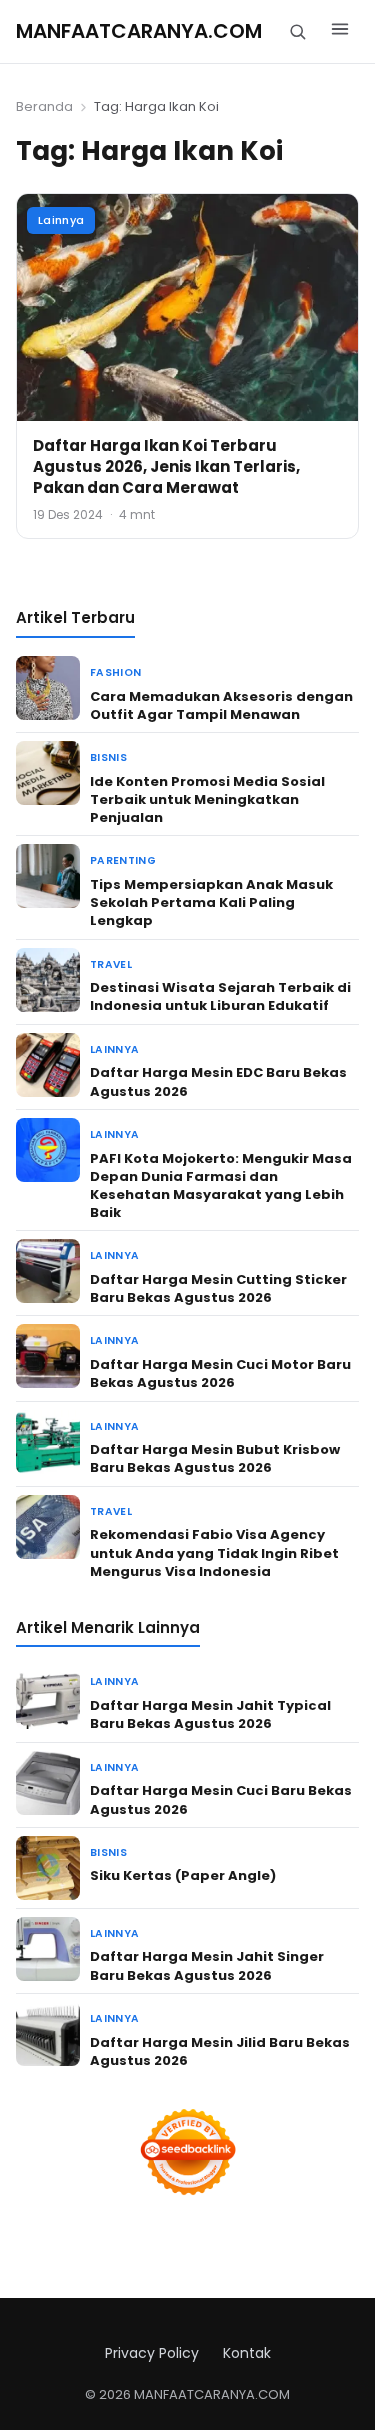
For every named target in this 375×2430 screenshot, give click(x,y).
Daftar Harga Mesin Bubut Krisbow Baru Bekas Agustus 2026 (215, 1458)
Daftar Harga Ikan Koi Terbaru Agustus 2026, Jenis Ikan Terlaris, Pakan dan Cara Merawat (166, 466)
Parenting (123, 860)
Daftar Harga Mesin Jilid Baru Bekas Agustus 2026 (220, 2051)
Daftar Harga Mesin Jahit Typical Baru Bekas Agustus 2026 (210, 1714)
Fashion (115, 672)
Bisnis (108, 757)
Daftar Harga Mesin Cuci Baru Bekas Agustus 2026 (221, 1799)
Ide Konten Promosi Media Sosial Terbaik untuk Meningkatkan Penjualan (207, 799)
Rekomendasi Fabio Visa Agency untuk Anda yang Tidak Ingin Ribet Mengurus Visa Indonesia (214, 1552)
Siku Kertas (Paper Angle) (183, 1875)
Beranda (44, 106)
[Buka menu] (340, 32)
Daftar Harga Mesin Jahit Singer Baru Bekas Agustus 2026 (207, 1965)
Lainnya (61, 220)
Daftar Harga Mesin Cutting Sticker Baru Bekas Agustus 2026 (218, 1288)
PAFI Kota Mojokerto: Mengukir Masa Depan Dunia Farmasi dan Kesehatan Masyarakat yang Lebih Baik (221, 1186)
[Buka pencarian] (297, 31)
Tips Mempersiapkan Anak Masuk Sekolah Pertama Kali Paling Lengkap (211, 902)
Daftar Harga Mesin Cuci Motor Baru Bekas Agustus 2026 (220, 1373)
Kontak (247, 2353)
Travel (111, 964)
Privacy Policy (152, 2353)
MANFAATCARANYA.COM (139, 31)
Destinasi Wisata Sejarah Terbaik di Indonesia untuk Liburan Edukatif (220, 996)
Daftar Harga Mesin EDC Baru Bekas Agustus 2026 (218, 1081)
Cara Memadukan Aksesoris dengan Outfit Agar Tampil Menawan (221, 705)
